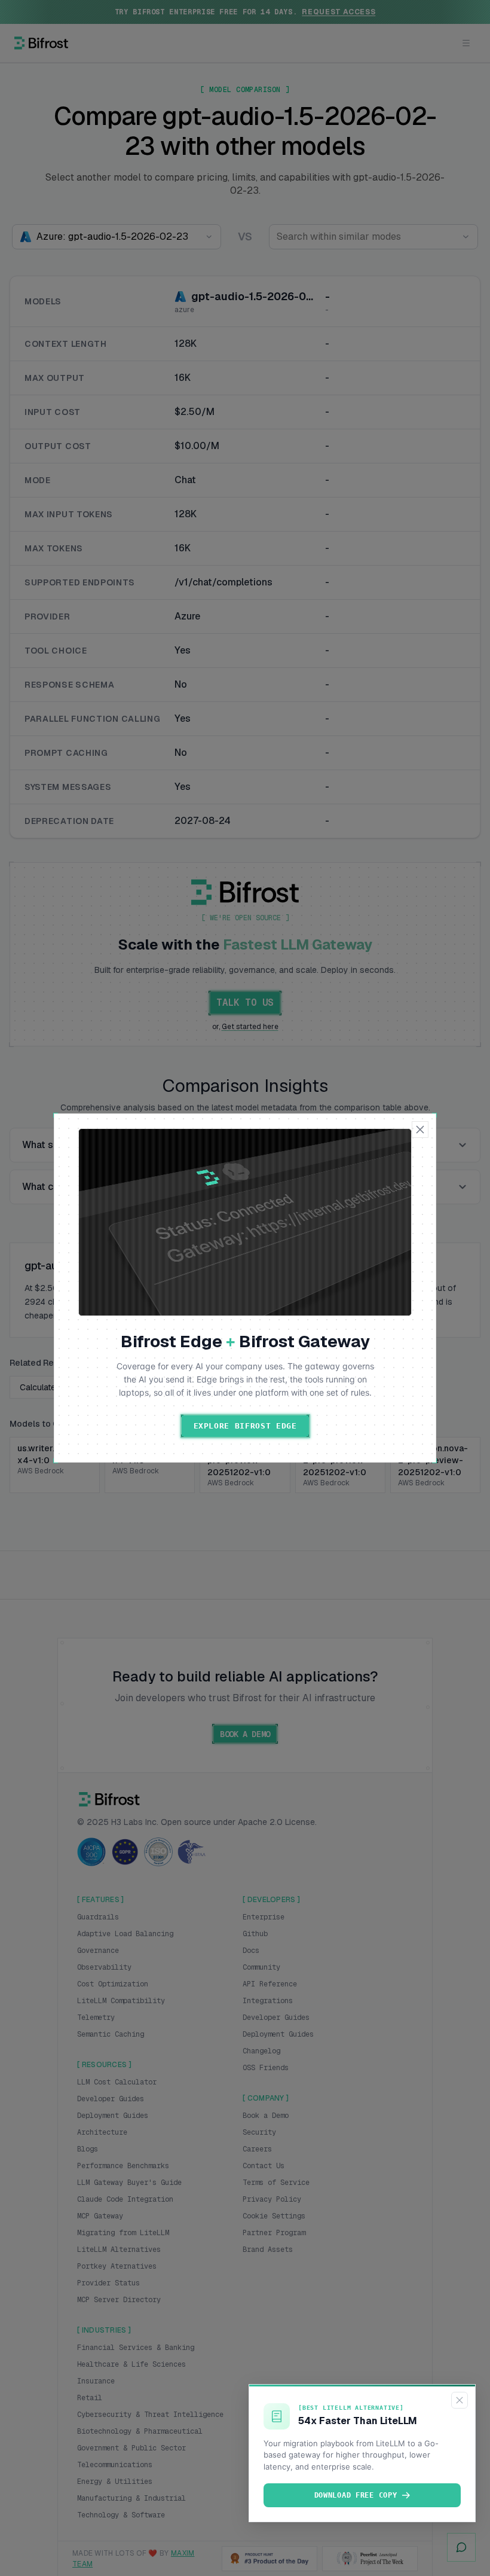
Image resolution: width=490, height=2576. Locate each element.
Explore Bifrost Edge (245, 1426)
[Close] (460, 2400)
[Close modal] (420, 1130)
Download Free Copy (356, 2495)
